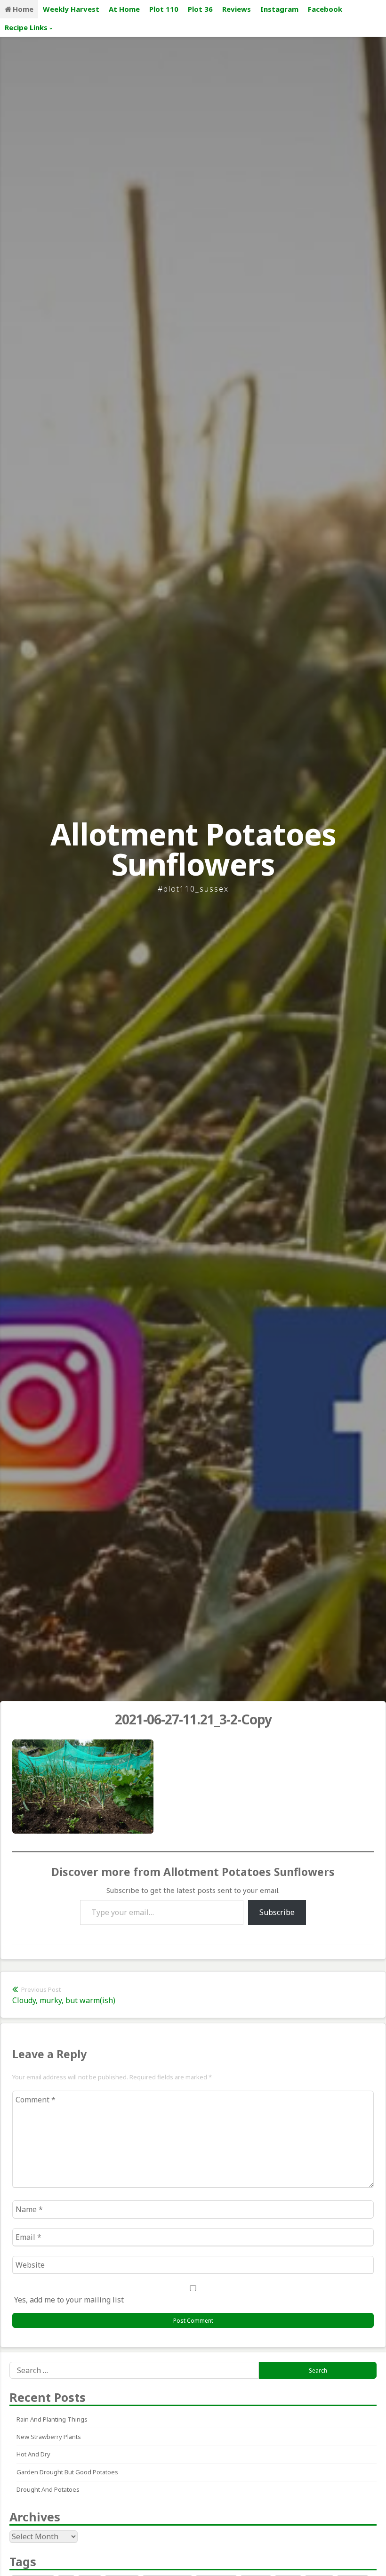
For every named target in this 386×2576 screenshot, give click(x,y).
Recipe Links (26, 27)
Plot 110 (164, 9)
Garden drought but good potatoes (67, 2472)
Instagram (279, 9)
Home (23, 9)
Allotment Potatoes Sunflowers (193, 849)
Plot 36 (200, 9)
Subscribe (277, 1912)
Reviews (237, 9)
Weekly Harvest (71, 9)
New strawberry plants (49, 2437)
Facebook (325, 9)
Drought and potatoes (48, 2489)
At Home (124, 9)
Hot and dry (33, 2454)
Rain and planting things (52, 2419)
